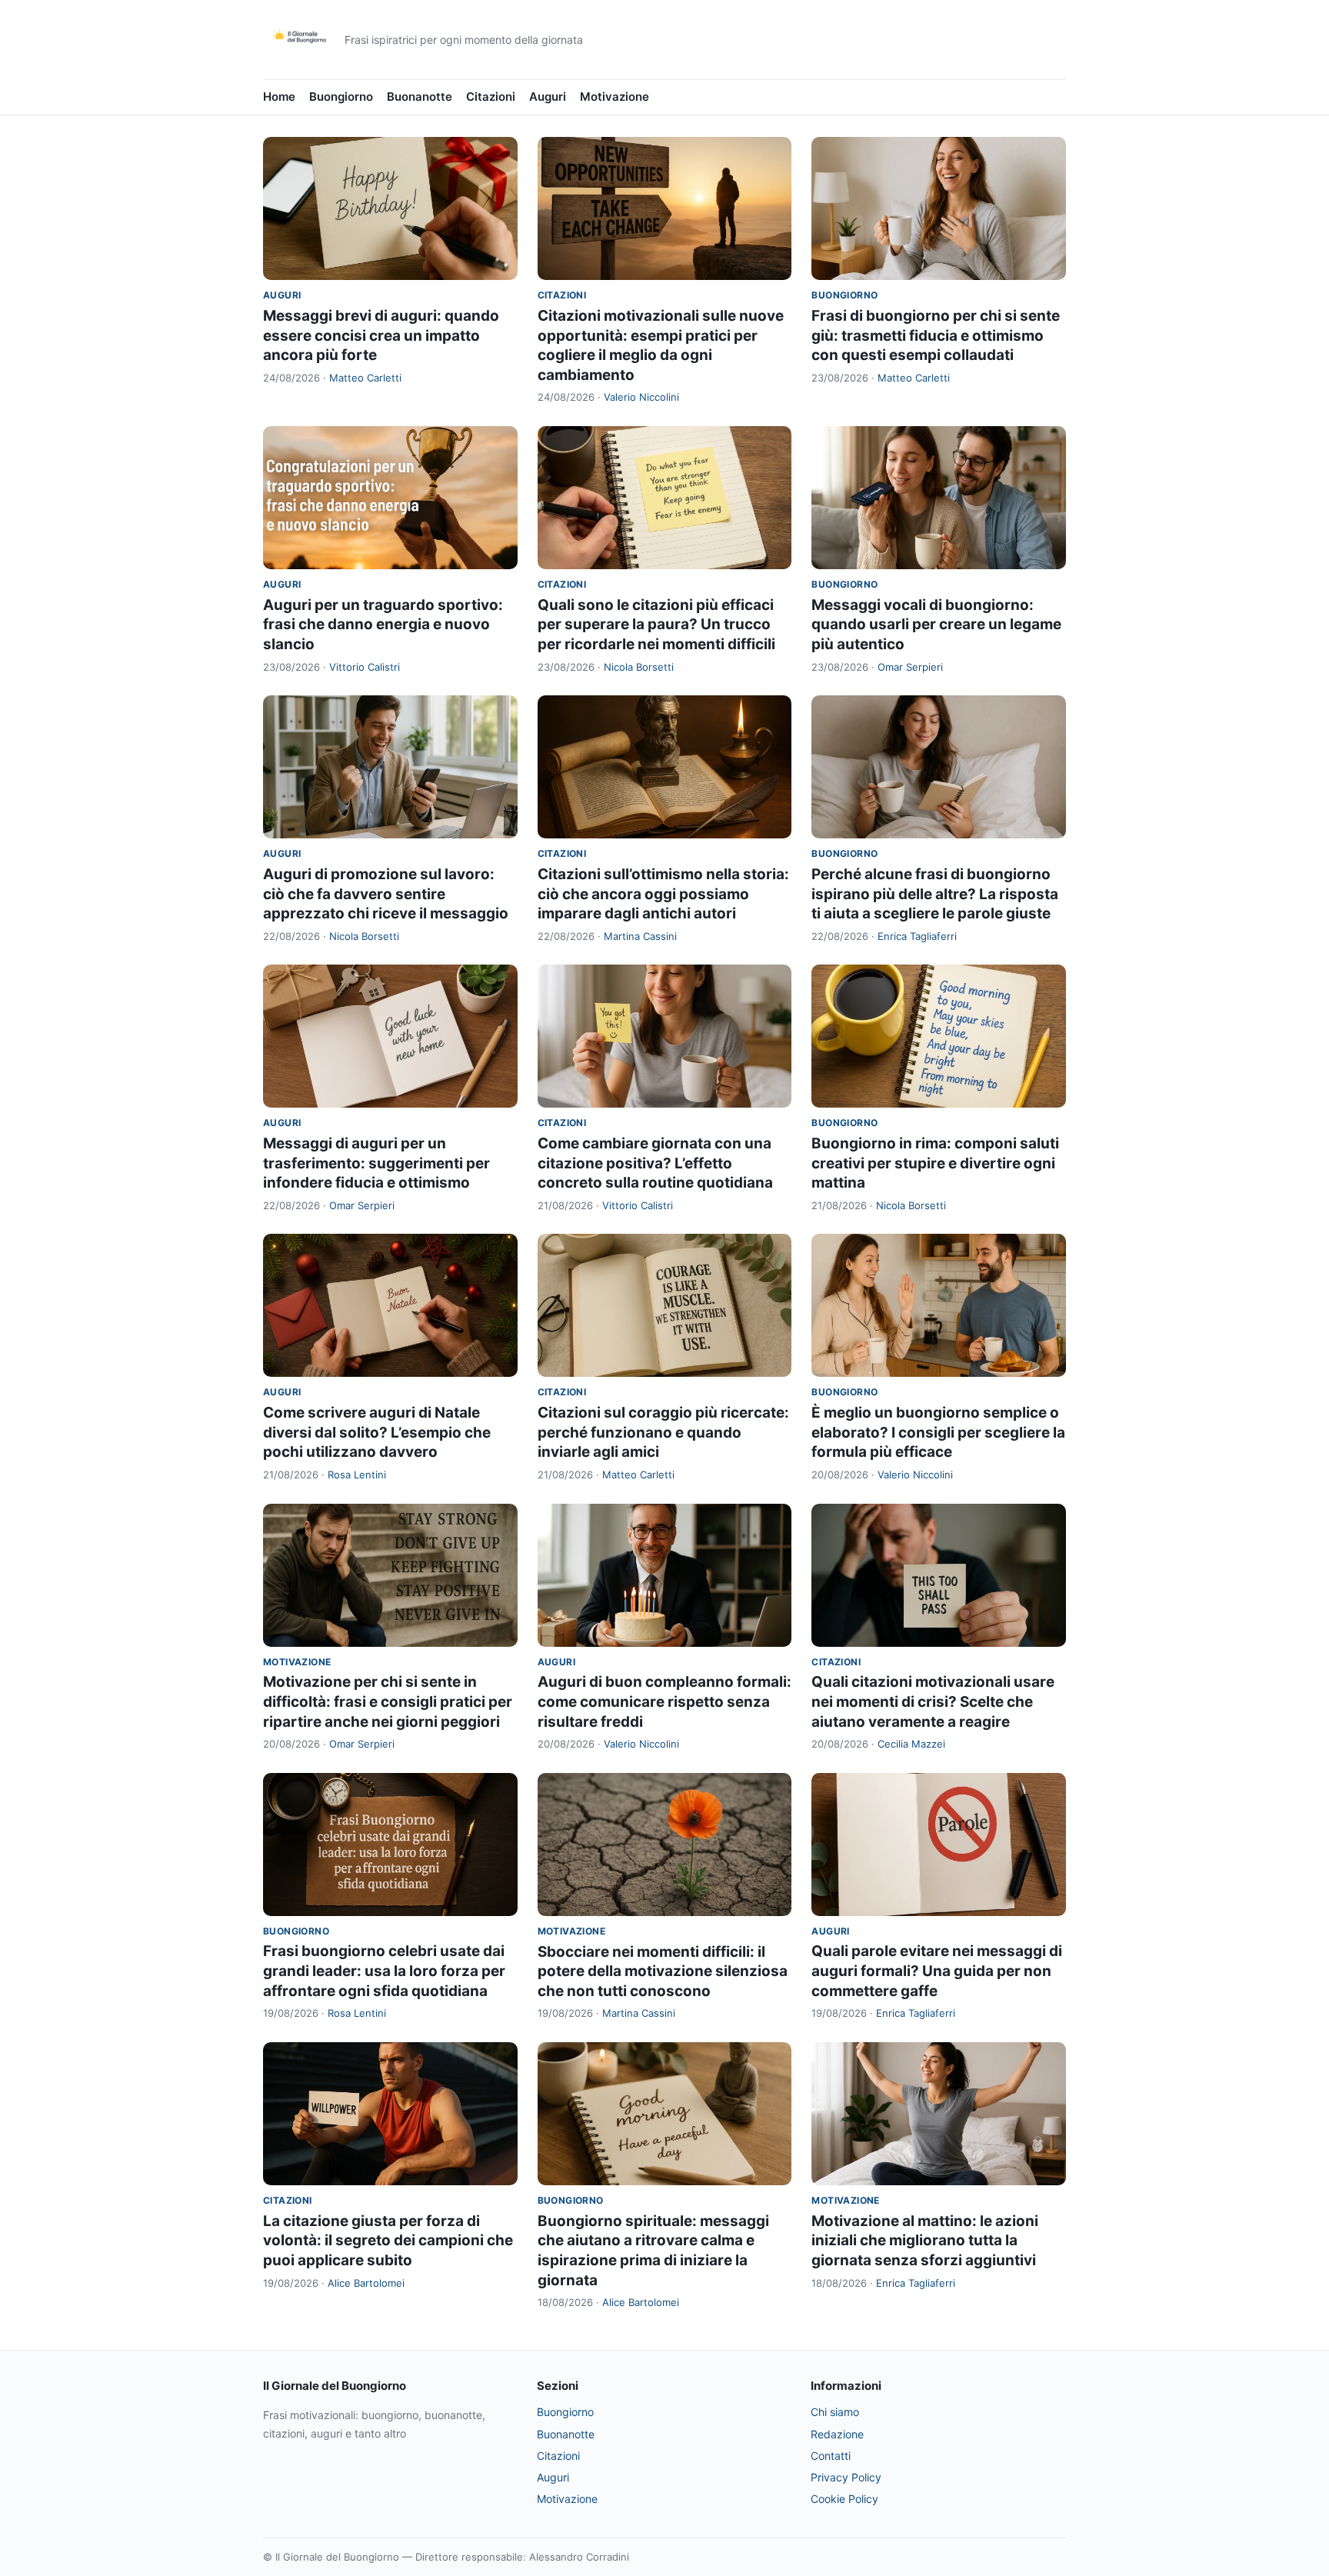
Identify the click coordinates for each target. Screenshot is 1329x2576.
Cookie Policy (844, 2499)
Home (279, 97)
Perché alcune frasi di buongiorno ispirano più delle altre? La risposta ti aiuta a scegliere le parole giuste (935, 894)
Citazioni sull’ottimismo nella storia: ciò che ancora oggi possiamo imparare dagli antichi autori (663, 894)
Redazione (837, 2434)
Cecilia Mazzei (911, 1744)
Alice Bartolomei (366, 2283)
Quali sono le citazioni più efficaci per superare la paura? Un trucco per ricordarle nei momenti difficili (656, 625)
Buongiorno (341, 97)
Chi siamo (835, 2412)
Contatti (831, 2456)
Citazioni (491, 97)
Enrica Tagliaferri (917, 936)
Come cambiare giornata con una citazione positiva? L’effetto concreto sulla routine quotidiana (655, 1163)
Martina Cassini (640, 936)
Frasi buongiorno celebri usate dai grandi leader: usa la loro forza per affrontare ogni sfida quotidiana (384, 1971)
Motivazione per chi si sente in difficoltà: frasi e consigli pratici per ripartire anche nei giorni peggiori (388, 1701)
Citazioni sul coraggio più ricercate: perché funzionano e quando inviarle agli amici (663, 1432)
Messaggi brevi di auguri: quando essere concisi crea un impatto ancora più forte (381, 335)
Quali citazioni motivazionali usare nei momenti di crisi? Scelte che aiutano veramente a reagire (933, 1701)
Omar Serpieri (910, 667)
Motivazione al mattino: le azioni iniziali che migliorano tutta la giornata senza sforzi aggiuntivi (925, 2241)
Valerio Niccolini (641, 397)
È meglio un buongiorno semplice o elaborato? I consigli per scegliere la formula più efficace (938, 1432)
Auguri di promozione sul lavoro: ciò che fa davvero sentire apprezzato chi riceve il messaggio (386, 894)
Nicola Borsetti (639, 667)
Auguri (548, 97)
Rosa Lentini (357, 1475)
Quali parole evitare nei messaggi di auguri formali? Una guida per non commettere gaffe (937, 1971)
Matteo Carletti (365, 378)
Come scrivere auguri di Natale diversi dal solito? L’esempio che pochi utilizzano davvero (377, 1432)
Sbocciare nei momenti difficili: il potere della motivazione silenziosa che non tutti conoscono (663, 1971)
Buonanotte (420, 97)
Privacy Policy (846, 2477)
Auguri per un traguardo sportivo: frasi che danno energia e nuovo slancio (383, 625)
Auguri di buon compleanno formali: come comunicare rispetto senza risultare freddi (664, 1701)
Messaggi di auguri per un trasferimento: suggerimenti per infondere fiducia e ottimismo (376, 1163)
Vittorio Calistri (365, 667)
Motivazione (615, 97)
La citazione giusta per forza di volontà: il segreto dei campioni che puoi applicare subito (388, 2241)
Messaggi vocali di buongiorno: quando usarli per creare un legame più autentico (936, 625)
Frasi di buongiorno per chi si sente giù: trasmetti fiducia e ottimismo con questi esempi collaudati (936, 335)
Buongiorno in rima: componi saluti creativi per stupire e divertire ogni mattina (935, 1163)
